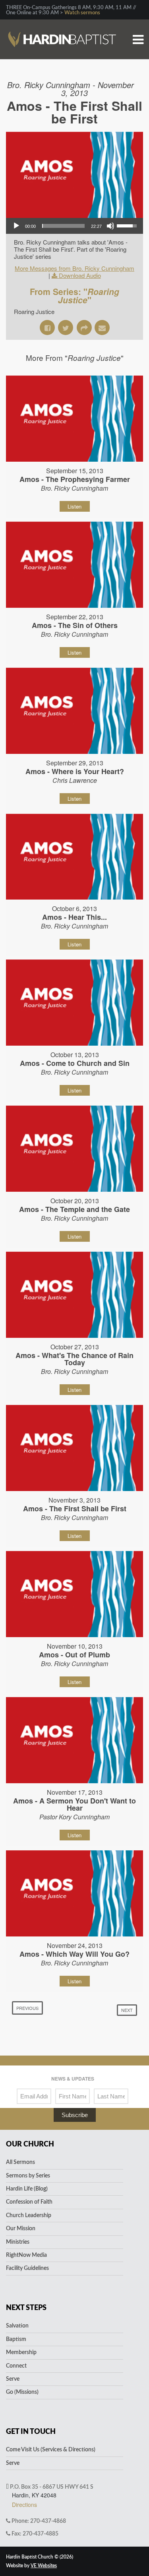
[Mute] (110, 226)
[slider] (63, 226)
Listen (74, 506)
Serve (13, 2379)
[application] (74, 226)
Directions (24, 2505)
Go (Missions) (22, 2392)
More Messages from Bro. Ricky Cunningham (74, 268)
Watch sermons (82, 13)
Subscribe (75, 2115)
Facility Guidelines (27, 2268)
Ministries (18, 2242)
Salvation (17, 2326)
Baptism (16, 2339)
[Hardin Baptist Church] (62, 26)
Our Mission (21, 2229)
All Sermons (20, 2162)
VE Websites (44, 2566)
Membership (21, 2353)
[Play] (16, 226)
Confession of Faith (29, 2202)
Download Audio (80, 275)
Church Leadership (29, 2216)
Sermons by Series (28, 2176)
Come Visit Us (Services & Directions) (51, 2450)
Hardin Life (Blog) (27, 2189)
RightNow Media (26, 2255)
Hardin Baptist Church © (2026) (40, 2557)
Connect (16, 2366)
